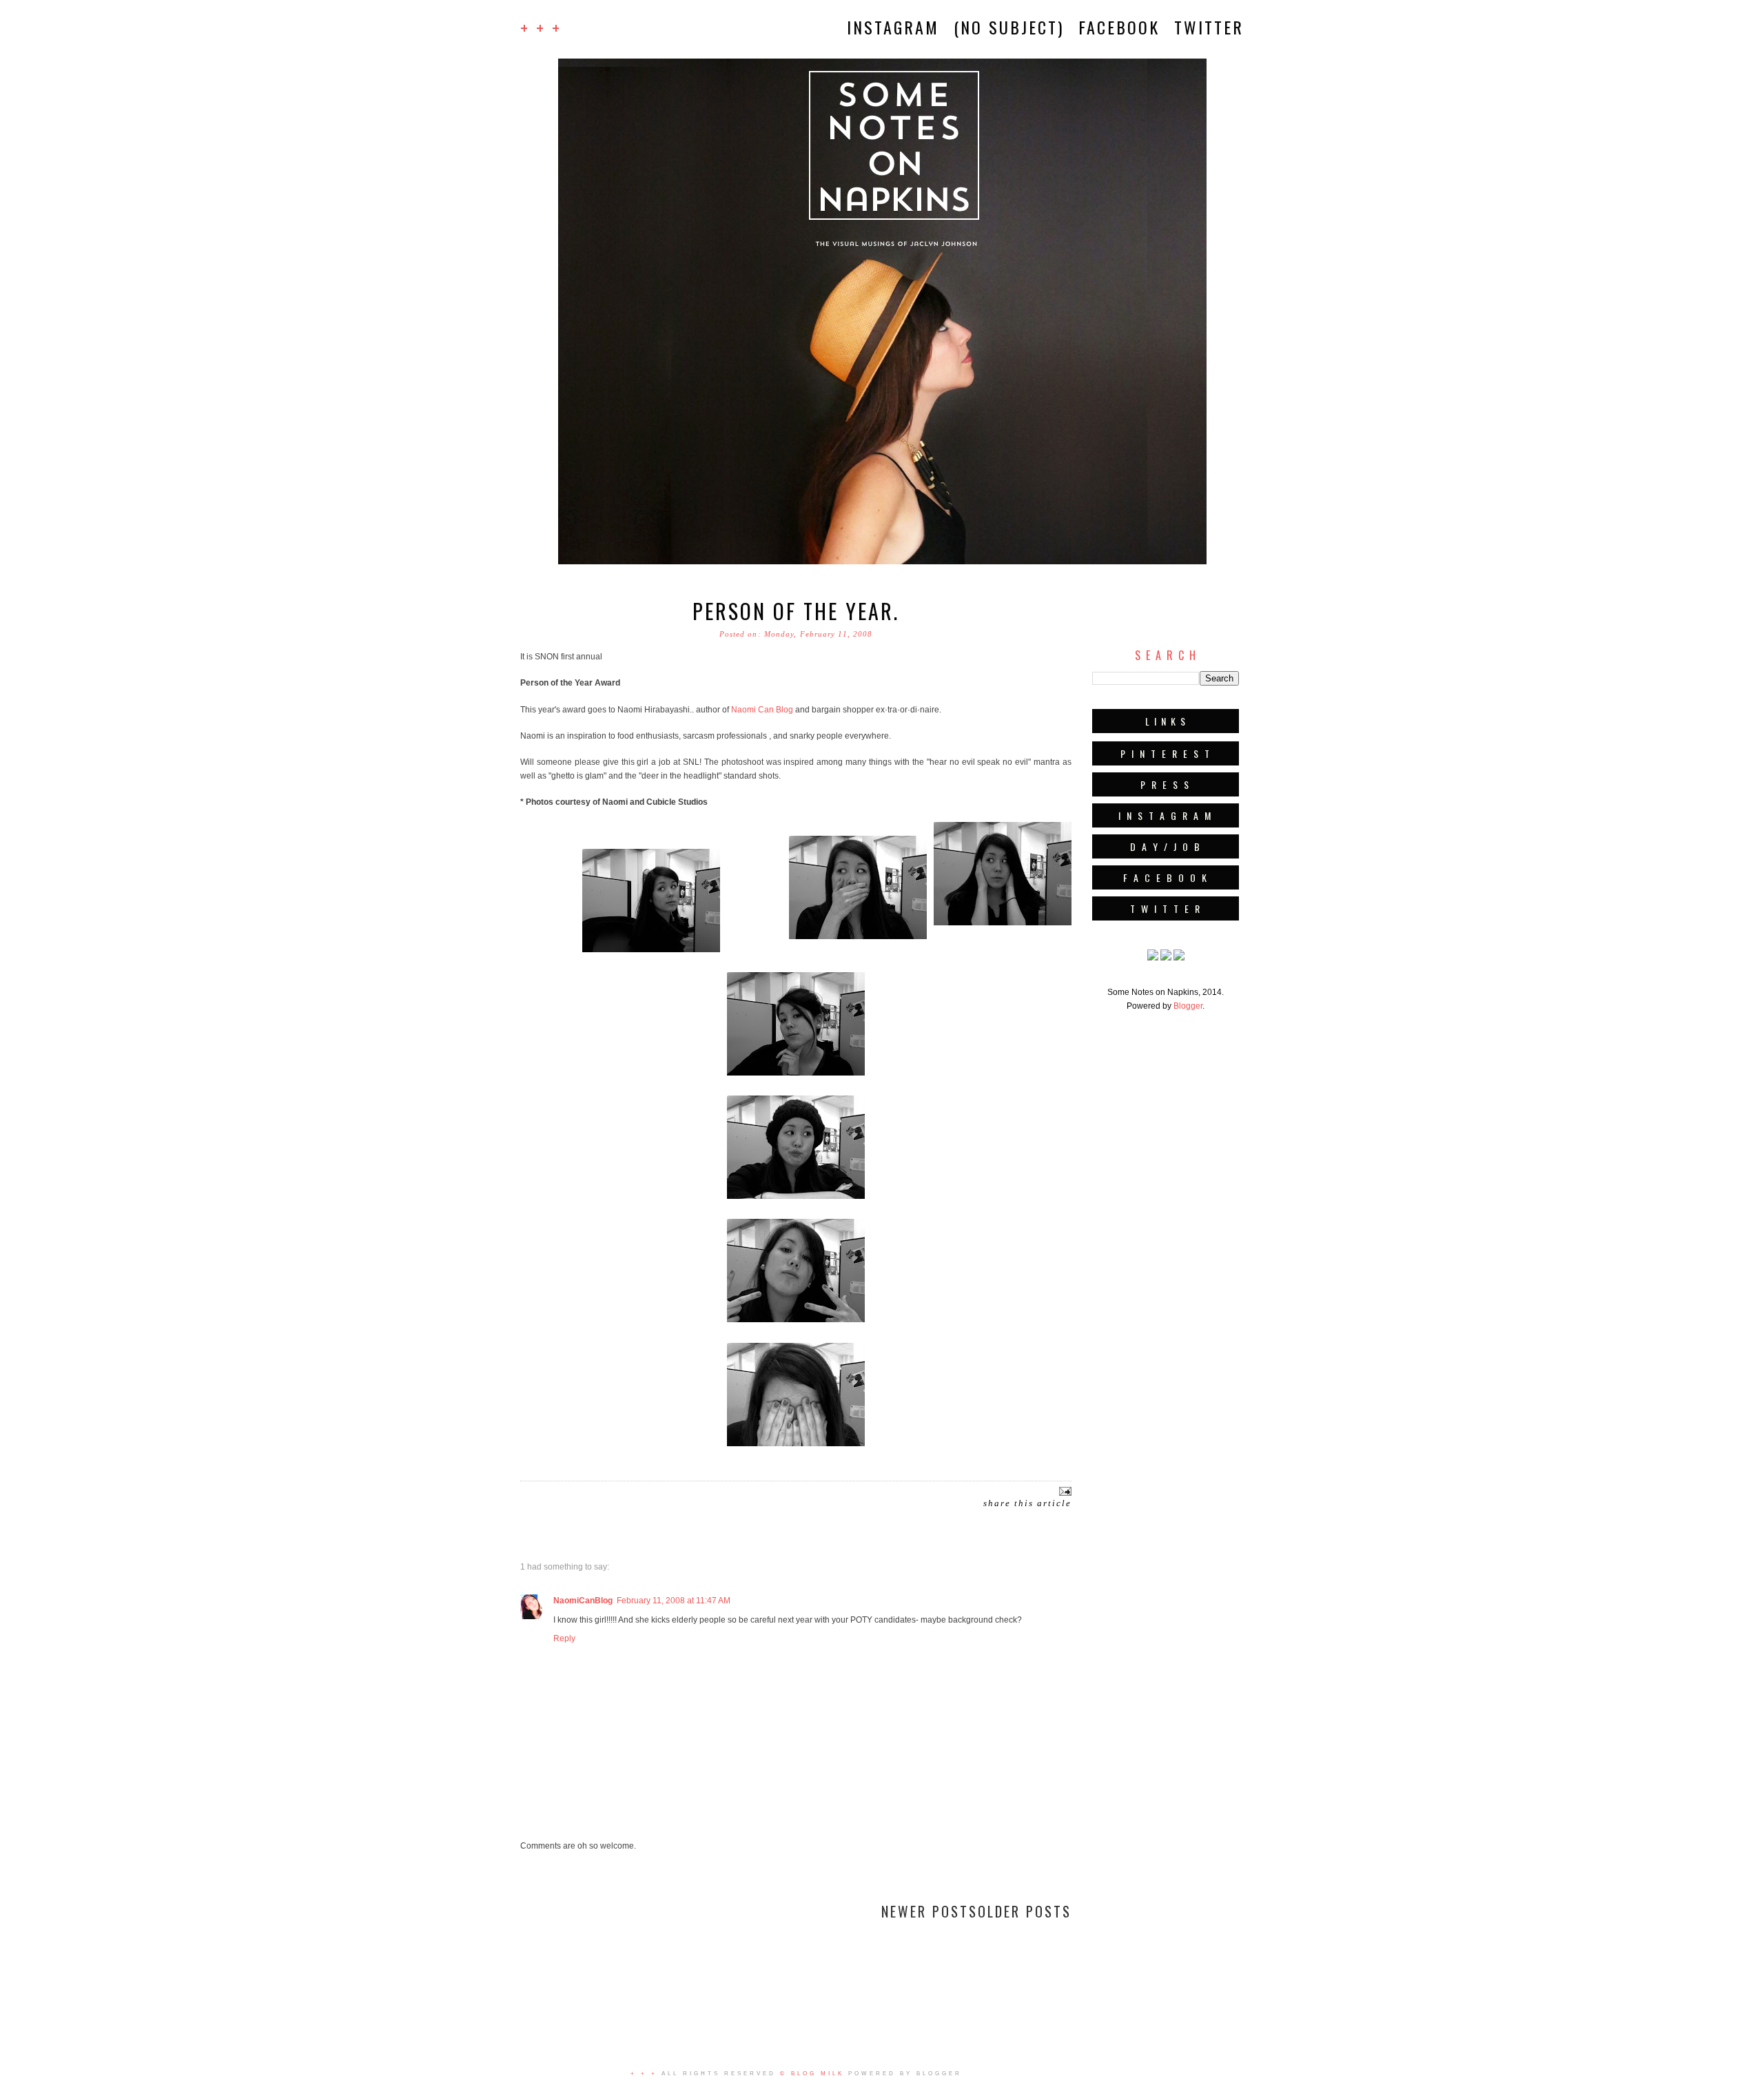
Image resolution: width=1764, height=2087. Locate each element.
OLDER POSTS (1025, 1911)
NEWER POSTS (930, 1911)
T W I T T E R (1166, 908)
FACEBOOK (1119, 27)
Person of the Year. (796, 611)
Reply (564, 1638)
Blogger (1188, 1006)
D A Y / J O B (1166, 846)
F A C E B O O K (1166, 877)
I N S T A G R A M (1166, 815)
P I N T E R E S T (1166, 753)
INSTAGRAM (893, 27)
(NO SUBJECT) (1009, 27)
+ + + (541, 27)
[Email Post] (1064, 1491)
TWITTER (1209, 27)
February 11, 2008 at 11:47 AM (674, 1601)
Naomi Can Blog (762, 710)
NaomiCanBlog (583, 1601)
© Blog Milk (812, 2074)
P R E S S (1166, 784)
